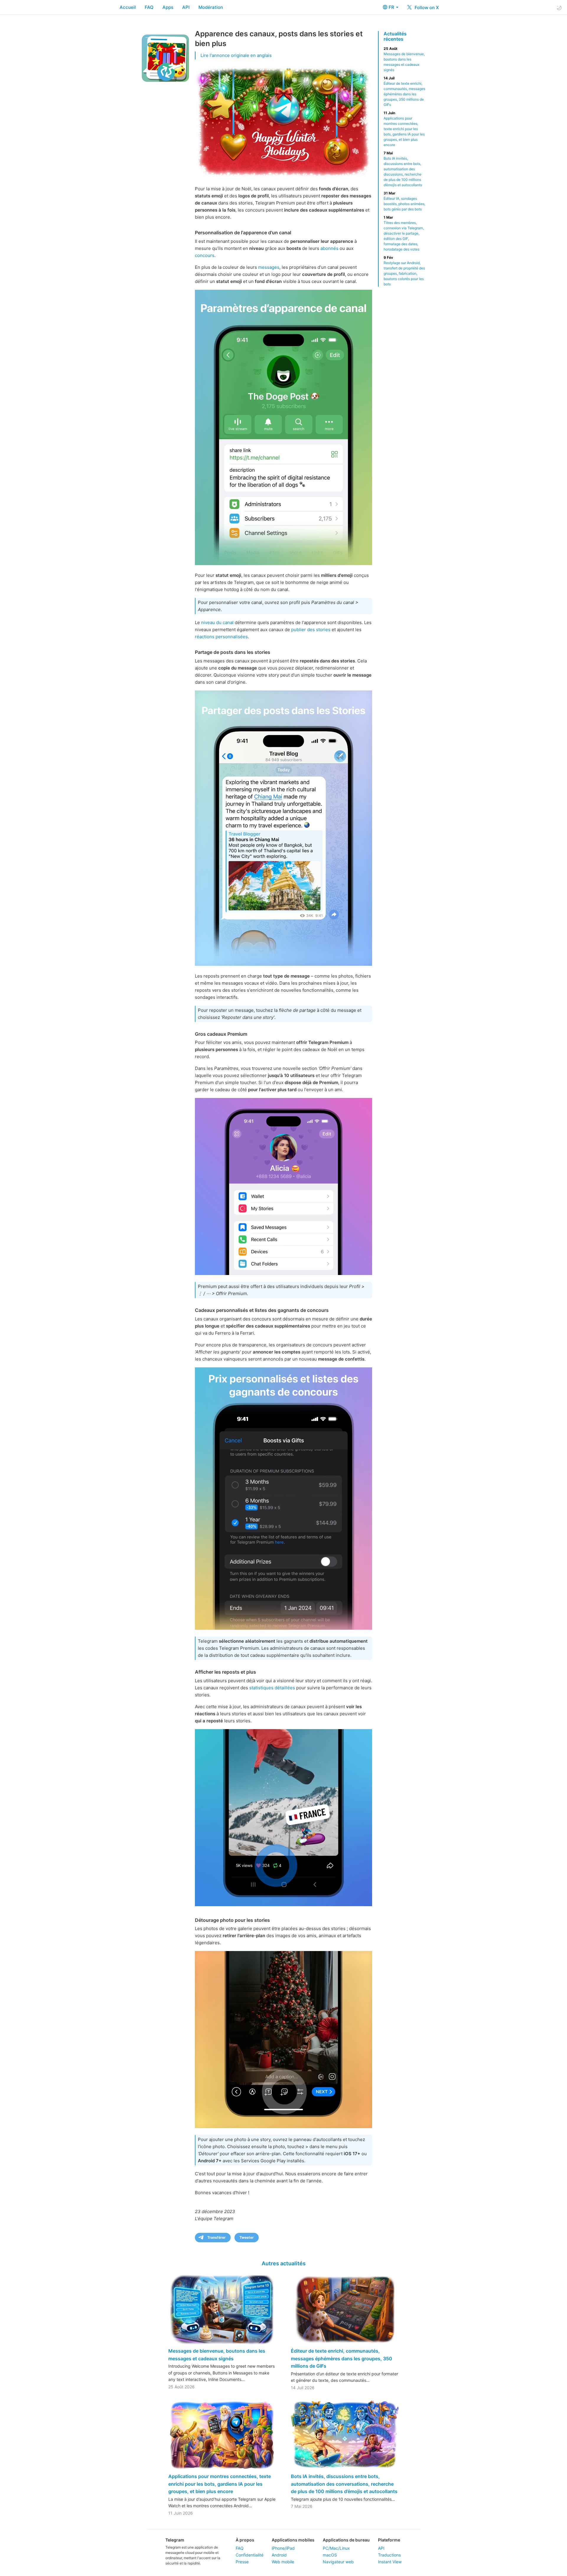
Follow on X (426, 8)
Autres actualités (284, 2263)
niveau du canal (217, 622)
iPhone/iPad (283, 2548)
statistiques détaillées (272, 1688)
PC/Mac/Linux (336, 2548)
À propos (245, 2540)
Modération (211, 7)
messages (269, 267)
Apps (168, 7)
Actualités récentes (395, 36)
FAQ (149, 7)
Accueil (128, 7)
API (186, 7)
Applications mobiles (293, 2540)
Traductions (389, 2555)
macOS (330, 2555)
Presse (242, 2562)
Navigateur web (338, 2562)
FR (392, 7)
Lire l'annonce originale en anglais (236, 55)
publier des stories (311, 630)
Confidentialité (250, 2555)
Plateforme (389, 2540)
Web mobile (283, 2562)
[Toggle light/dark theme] (559, 8)
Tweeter (247, 2237)
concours (205, 255)
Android (279, 2555)
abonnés (329, 248)
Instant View (390, 2562)
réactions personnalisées (221, 637)
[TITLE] (283, 1818)
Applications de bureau (346, 2540)
